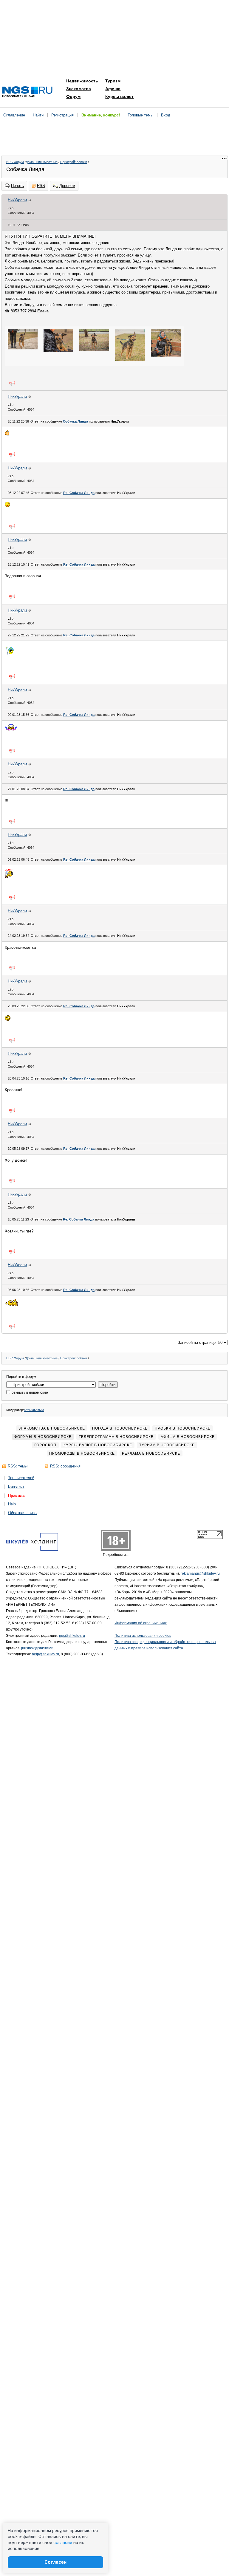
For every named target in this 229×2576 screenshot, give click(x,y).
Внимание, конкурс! (101, 115)
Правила (16, 1495)
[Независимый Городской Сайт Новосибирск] (27, 92)
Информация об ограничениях (141, 1623)
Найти (38, 115)
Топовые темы (140, 115)
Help (12, 1504)
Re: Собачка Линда (79, 493)
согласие (63, 2543)
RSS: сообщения (65, 1466)
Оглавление (14, 115)
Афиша (113, 89)
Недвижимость (82, 81)
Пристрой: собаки (74, 162)
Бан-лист (16, 1486)
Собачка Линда (75, 421)
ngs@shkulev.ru (72, 1636)
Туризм (113, 81)
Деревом (67, 186)
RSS (41, 186)
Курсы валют (119, 96)
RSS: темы (18, 1466)
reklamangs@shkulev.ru (200, 1573)
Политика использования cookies (143, 1636)
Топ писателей (21, 1478)
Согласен (55, 2562)
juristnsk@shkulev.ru (38, 1648)
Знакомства (79, 89)
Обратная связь (22, 1513)
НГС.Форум (15, 162)
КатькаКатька (34, 1410)
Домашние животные (42, 162)
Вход (166, 115)
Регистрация (62, 115)
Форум (73, 96)
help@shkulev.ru (45, 1654)
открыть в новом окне (29, 1393)
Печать (17, 186)
